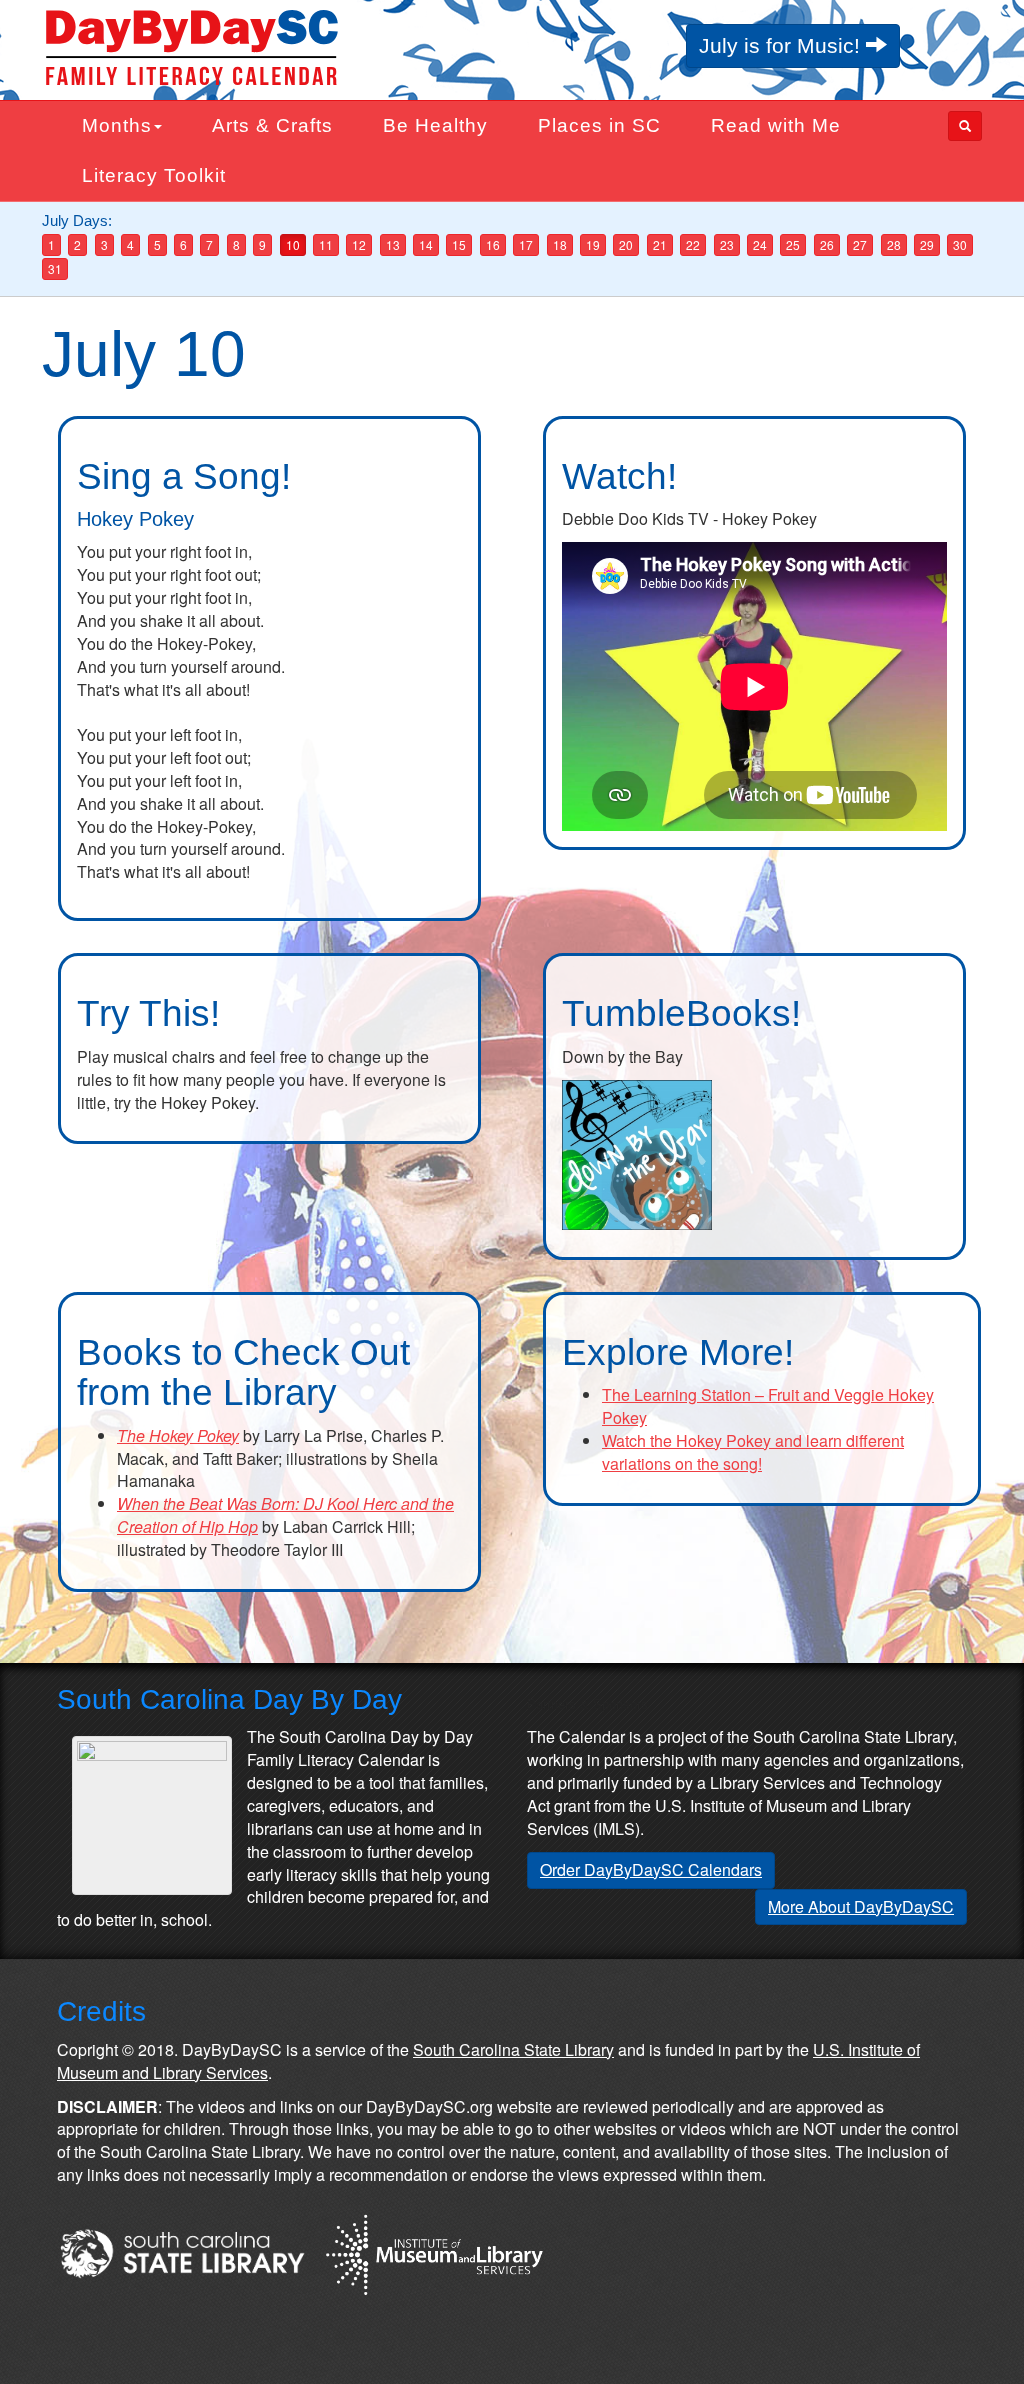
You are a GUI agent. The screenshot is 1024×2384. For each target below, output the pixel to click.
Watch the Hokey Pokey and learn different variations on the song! (753, 1452)
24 (760, 244)
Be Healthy (435, 125)
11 (326, 244)
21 (660, 244)
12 (359, 244)
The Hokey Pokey (178, 1435)
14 (426, 244)
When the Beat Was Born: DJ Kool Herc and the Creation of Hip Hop (285, 1515)
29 (927, 244)
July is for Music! (782, 45)
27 (860, 244)
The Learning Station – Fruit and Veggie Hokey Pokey (768, 1406)
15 (459, 244)
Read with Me (776, 125)
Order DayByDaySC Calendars (651, 1869)
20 (626, 244)
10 (293, 244)
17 (526, 244)
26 (827, 244)
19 (593, 244)
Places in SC (599, 125)
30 (960, 244)
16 (493, 244)
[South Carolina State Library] (182, 2251)
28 (894, 244)
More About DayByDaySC (861, 1906)
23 (727, 244)
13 (393, 244)
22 (693, 244)
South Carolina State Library (513, 2049)
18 (560, 244)
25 (793, 244)
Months (117, 125)
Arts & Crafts (272, 125)
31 (55, 268)
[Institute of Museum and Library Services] (433, 2251)
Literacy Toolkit (154, 175)
